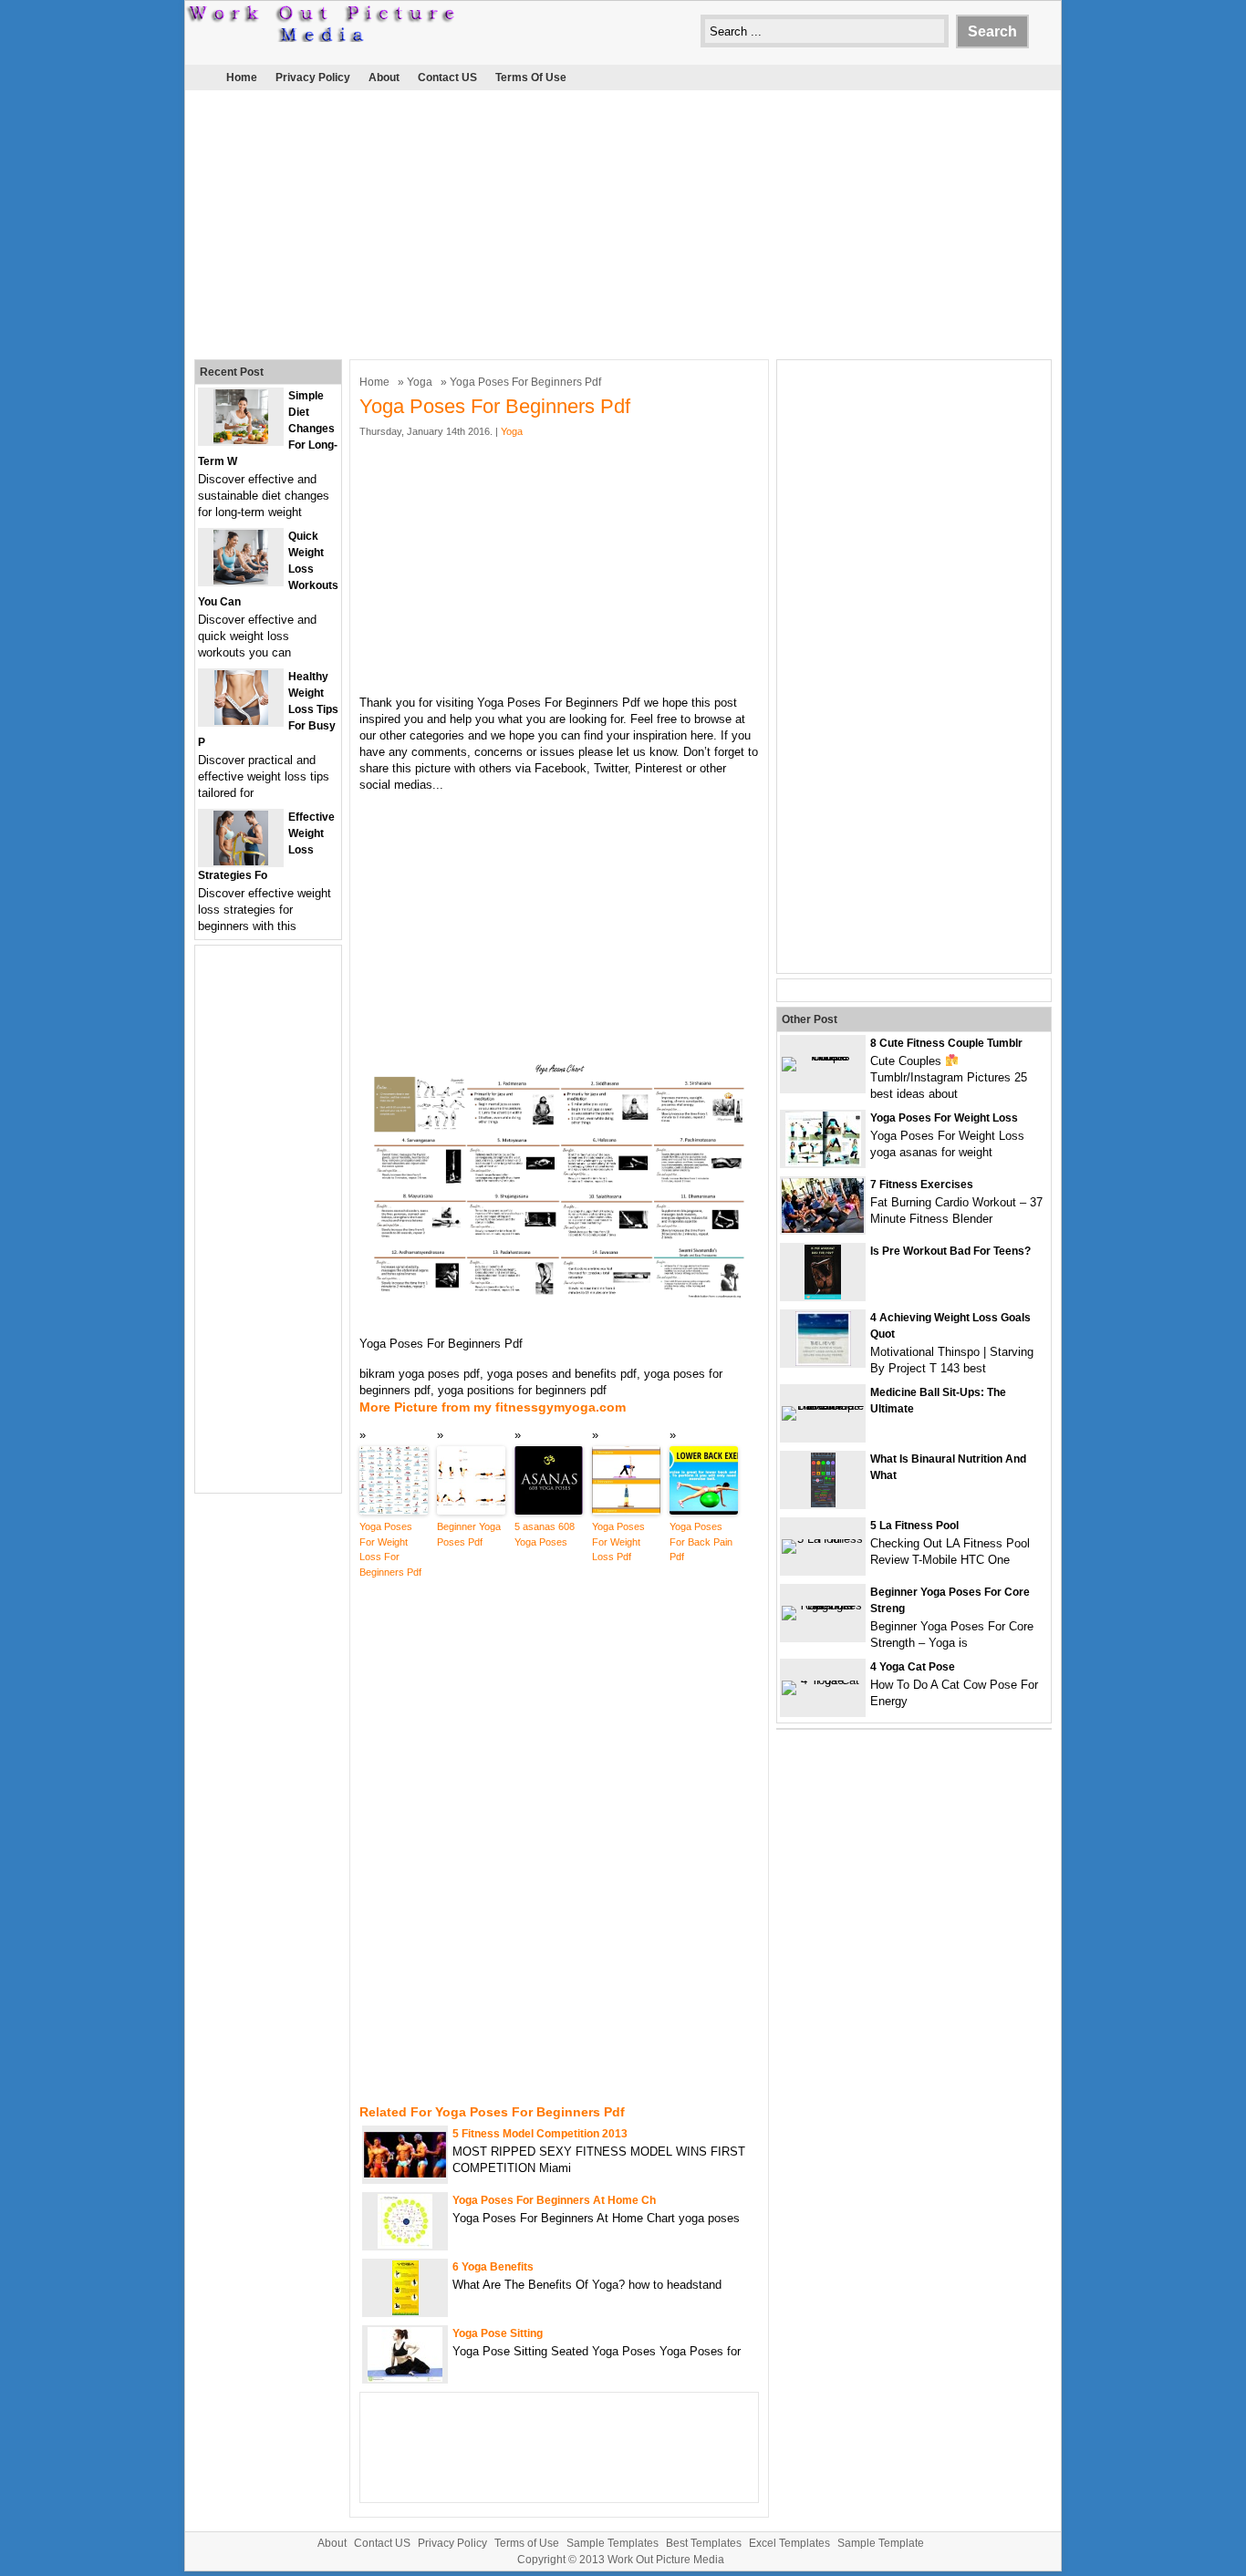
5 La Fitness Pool (914, 1526)
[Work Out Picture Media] (322, 38)
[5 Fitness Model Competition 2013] (405, 2173)
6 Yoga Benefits (493, 2267)
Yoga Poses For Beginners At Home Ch (554, 2200)
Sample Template (881, 2543)
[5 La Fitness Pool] (823, 1539)
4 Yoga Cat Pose (913, 1667)
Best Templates (704, 2543)
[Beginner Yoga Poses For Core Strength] (823, 1605)
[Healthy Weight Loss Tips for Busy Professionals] (241, 721)
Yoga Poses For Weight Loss (944, 1118)
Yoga (420, 382)
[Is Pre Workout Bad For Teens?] (823, 1295)
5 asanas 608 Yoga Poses (545, 1534)
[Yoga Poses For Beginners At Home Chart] (405, 2245)
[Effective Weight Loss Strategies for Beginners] (241, 861)
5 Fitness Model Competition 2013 (540, 2134)
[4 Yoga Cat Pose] (823, 1680)
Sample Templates (613, 2543)
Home (242, 78)
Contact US (447, 78)
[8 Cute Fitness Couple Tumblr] (823, 1056)
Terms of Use (531, 78)
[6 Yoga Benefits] (405, 2311)
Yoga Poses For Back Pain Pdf (701, 1541)
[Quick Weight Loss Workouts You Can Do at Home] (241, 580)
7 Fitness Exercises (922, 1185)
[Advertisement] (623, 222)
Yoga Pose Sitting (498, 2333)
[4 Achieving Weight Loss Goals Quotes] (823, 1362)
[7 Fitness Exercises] (823, 1229)
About (384, 78)
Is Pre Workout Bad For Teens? (950, 1251)
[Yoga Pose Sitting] (405, 2378)
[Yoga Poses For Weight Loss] (823, 1162)
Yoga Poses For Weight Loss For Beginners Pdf (390, 1549)
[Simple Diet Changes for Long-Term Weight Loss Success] (241, 440)
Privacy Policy (313, 78)
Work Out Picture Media (666, 2560)
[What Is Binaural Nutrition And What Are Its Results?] (823, 1503)
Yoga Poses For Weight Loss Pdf (618, 1541)
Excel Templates (789, 2543)
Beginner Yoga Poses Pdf (469, 1534)
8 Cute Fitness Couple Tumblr (946, 1043)
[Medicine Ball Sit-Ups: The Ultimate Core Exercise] (823, 1406)
